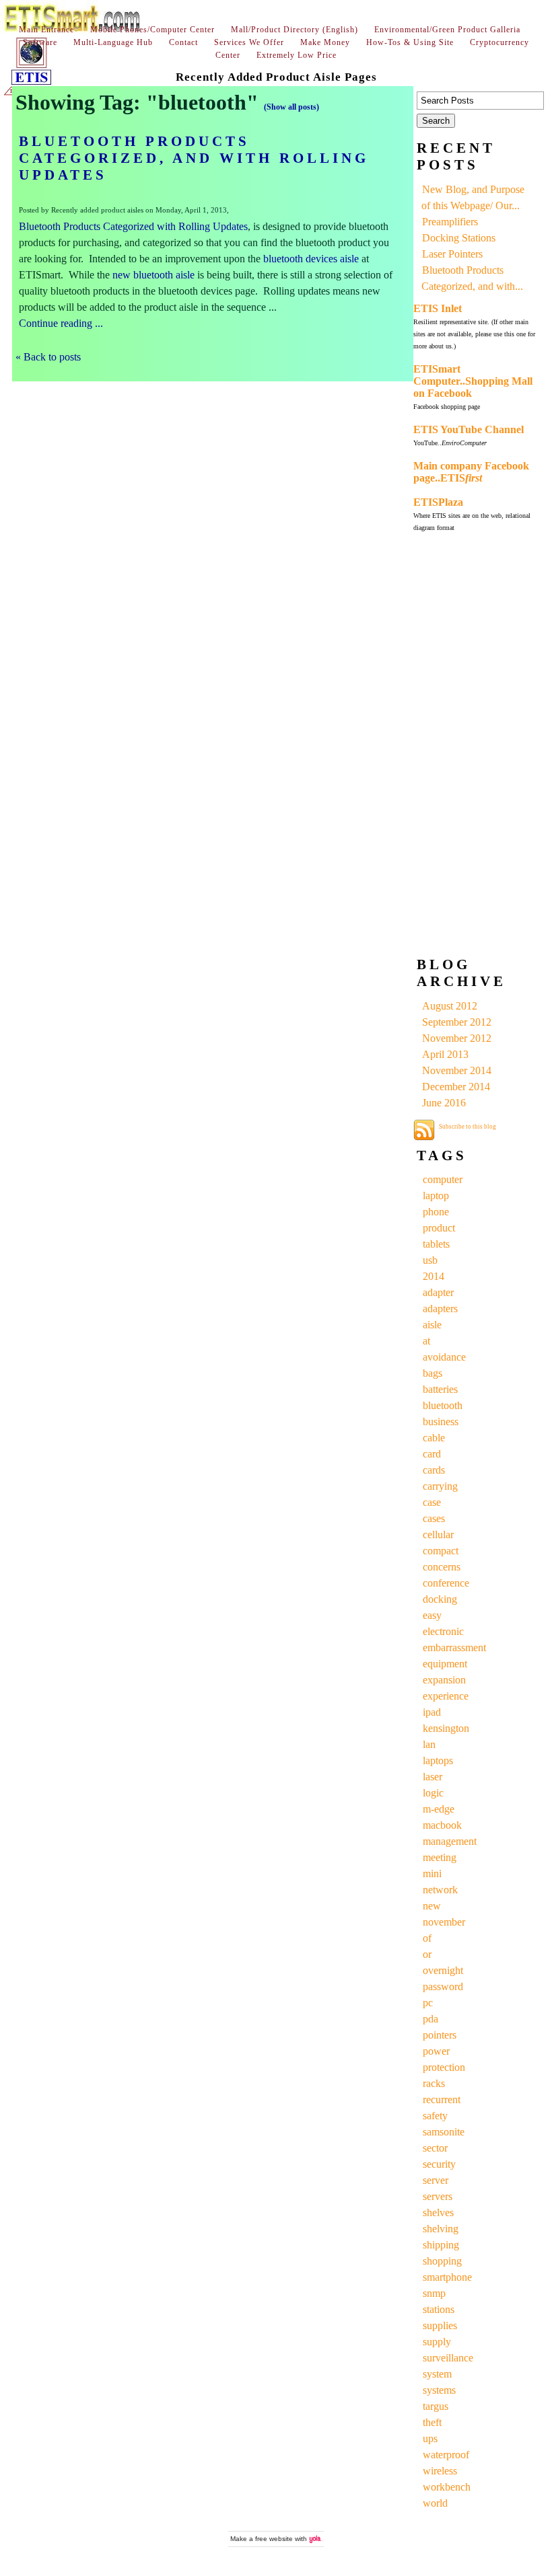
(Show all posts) (291, 107)
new (432, 1906)
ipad (432, 1712)
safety (435, 2116)
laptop (436, 1196)
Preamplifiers (450, 222)
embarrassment (454, 1647)
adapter (438, 1292)
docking (440, 1599)
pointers (440, 2035)
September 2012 (457, 1022)
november (444, 1922)
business (441, 1422)
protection (444, 2067)
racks (434, 2083)
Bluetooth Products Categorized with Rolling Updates (133, 226)
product (439, 1228)
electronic (443, 1631)
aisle (432, 1325)
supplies (440, 2325)
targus (436, 2406)
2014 (434, 1276)
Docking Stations (459, 238)
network (440, 1890)
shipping (441, 2245)
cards (434, 1470)
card (432, 1454)
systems (439, 2390)
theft (432, 2422)
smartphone (447, 2277)
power (436, 2051)
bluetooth (443, 1405)
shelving (441, 2229)
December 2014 (456, 1087)
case (432, 1502)
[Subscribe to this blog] (424, 1130)
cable (434, 1438)
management (450, 1841)
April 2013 (445, 1054)
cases (434, 1518)
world (435, 2503)
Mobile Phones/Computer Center (152, 30)
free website (274, 2539)
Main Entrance (46, 30)
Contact (183, 42)
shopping (442, 2261)
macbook (442, 1825)
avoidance (444, 1357)
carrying (440, 1486)
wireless (440, 2471)
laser (433, 1777)
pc (428, 2003)
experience (446, 1696)
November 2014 (457, 1070)
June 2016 (444, 1103)
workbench (447, 2487)
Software (40, 42)
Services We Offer (249, 42)
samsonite (444, 2132)
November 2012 (457, 1038)
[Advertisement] (467, 747)
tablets (436, 1244)
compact (441, 1551)
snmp (434, 2293)
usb (430, 1260)
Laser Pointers (452, 254)
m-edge (439, 1809)
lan (429, 1744)
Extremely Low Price (297, 55)
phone (436, 1212)
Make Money (325, 42)
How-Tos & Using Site (410, 42)
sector (435, 2148)
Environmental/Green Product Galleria (447, 30)
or (427, 1954)
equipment (445, 1664)
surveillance (448, 2358)
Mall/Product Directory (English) (295, 30)
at (426, 1341)
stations (439, 2309)
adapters (440, 1309)
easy (432, 1615)
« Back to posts (48, 357)
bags (433, 1373)
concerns (442, 1567)
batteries (440, 1389)
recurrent (442, 2099)
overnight (443, 1970)
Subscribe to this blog (468, 1127)
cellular (438, 1535)
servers (438, 2196)
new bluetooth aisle (153, 275)
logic (433, 1793)
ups (430, 2438)
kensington (446, 1728)
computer (443, 1179)
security (439, 2164)
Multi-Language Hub (113, 42)
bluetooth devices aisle (311, 259)
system (437, 2374)
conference (446, 1583)
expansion (444, 1680)
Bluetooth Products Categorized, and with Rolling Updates (194, 158)
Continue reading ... (61, 323)
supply (437, 2342)
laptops (438, 1760)
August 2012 (450, 1006)
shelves (438, 2212)
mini (432, 1873)
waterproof (446, 2455)
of (427, 1938)
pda (430, 2019)
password (443, 1986)
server (436, 2180)
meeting (440, 1857)
